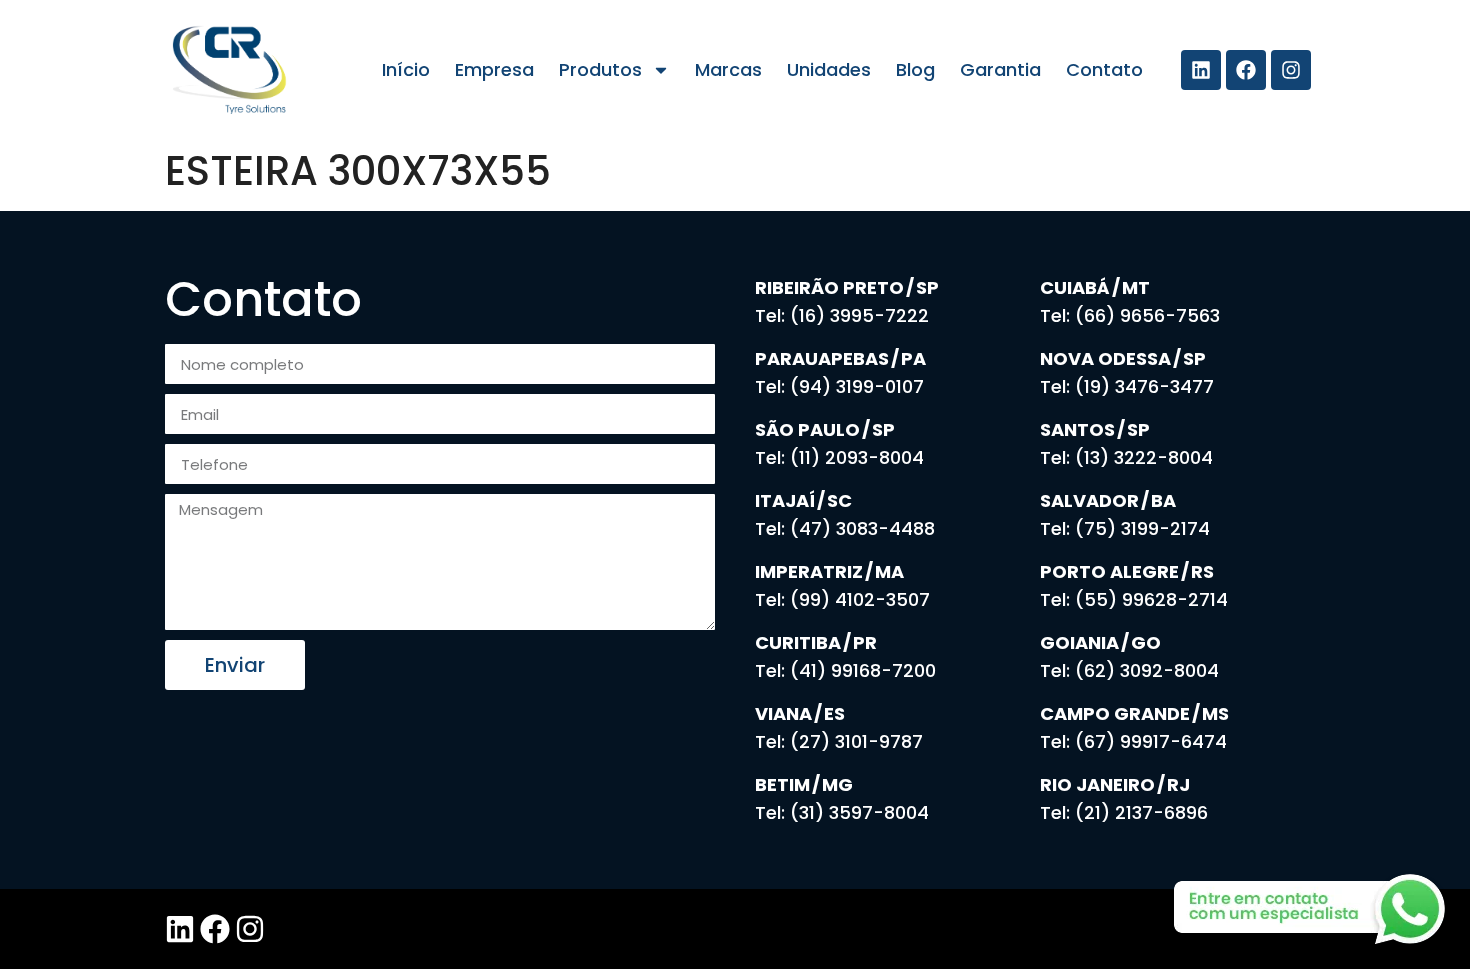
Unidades (829, 69)
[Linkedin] (1201, 70)
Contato (1104, 69)
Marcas (728, 69)
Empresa (494, 69)
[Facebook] (1246, 70)
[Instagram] (1291, 70)
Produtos (600, 69)
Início (406, 69)
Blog (915, 69)
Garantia (1000, 69)
